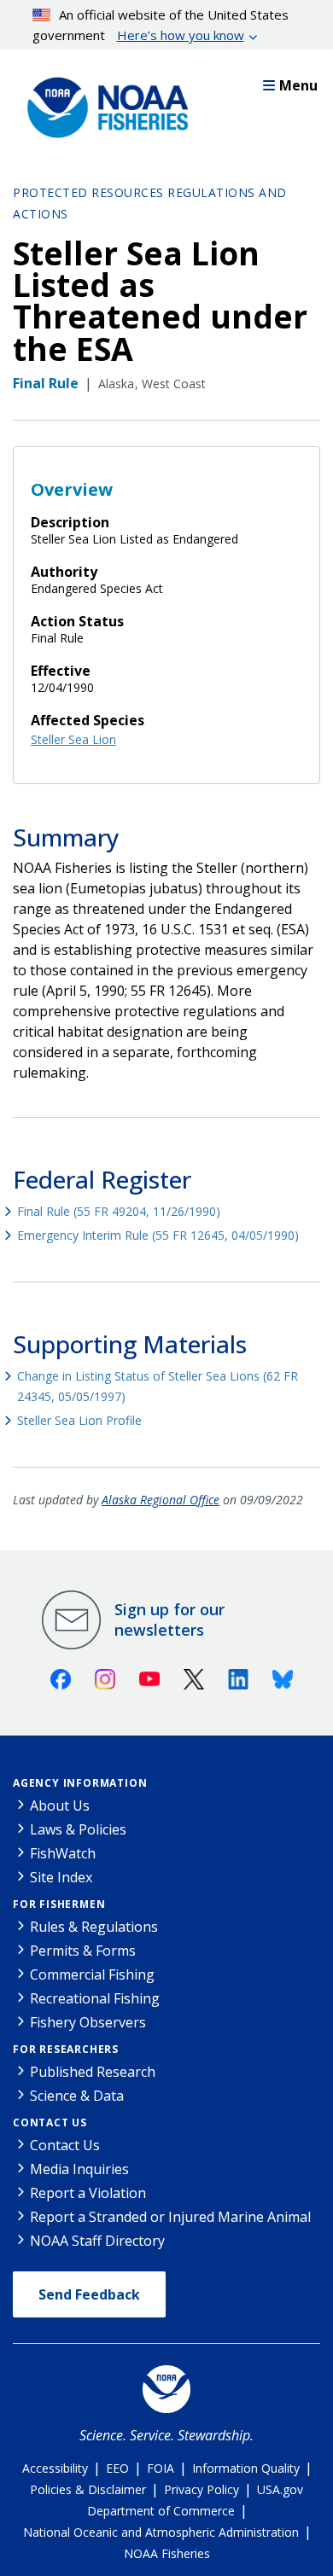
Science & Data (77, 2096)
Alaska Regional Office (161, 1500)
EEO (117, 2468)
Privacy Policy (202, 2489)
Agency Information (80, 1783)
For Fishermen (59, 1904)
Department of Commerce (161, 2511)
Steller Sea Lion (73, 739)
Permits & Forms (83, 1951)
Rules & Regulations (94, 1927)
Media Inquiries (79, 2169)
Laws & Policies (78, 1829)
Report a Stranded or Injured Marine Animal (170, 2217)
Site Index (61, 1877)
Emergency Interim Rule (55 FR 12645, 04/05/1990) (158, 1235)
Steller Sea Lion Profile (79, 1420)
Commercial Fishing (92, 1974)
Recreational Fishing (95, 1998)
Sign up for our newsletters (169, 1619)
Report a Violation (88, 2193)
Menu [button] (298, 85)
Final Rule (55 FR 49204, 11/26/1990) (119, 1211)
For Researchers (66, 2049)
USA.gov (280, 2489)
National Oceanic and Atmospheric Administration (161, 2532)
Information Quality (246, 2468)
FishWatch (63, 1853)
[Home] (102, 103)
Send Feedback (89, 2294)
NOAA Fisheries (167, 2553)
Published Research (93, 2072)
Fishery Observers (88, 2022)
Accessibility (55, 2468)
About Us (60, 1806)
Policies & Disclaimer (88, 2489)
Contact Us (50, 2122)
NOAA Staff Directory (97, 2241)
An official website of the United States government (161, 25)
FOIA (161, 2468)
